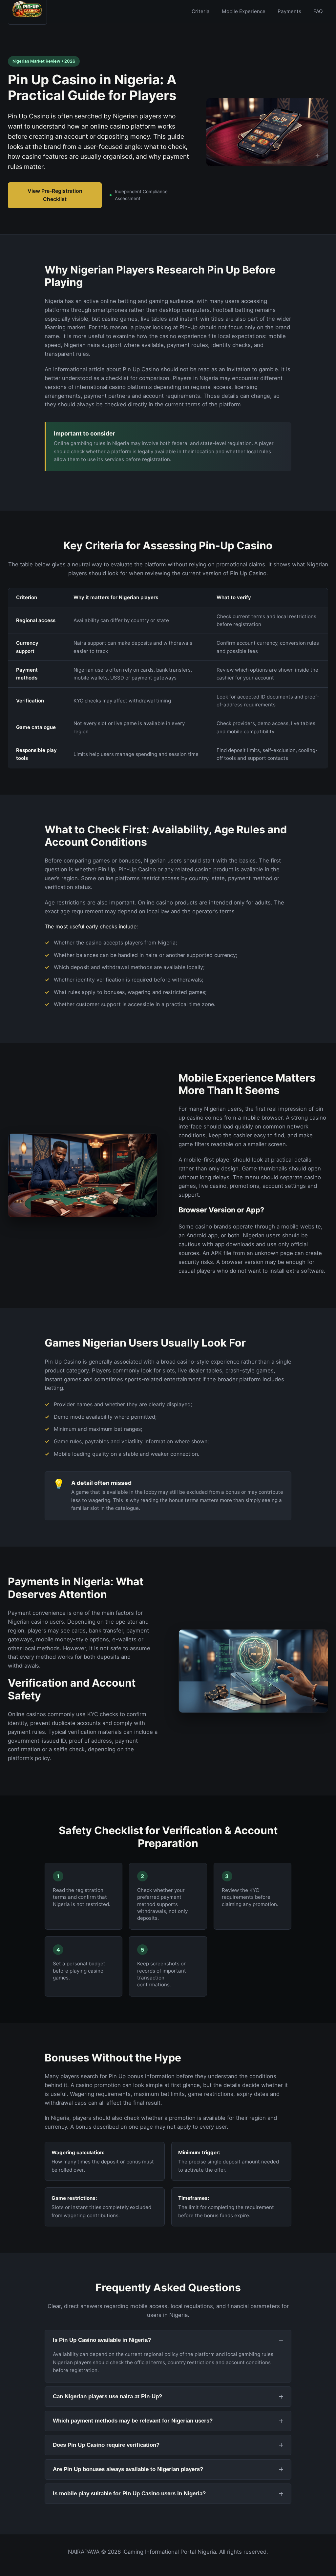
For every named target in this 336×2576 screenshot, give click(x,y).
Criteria (201, 11)
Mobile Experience (244, 11)
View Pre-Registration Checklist (55, 195)
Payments (289, 11)
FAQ (318, 11)
